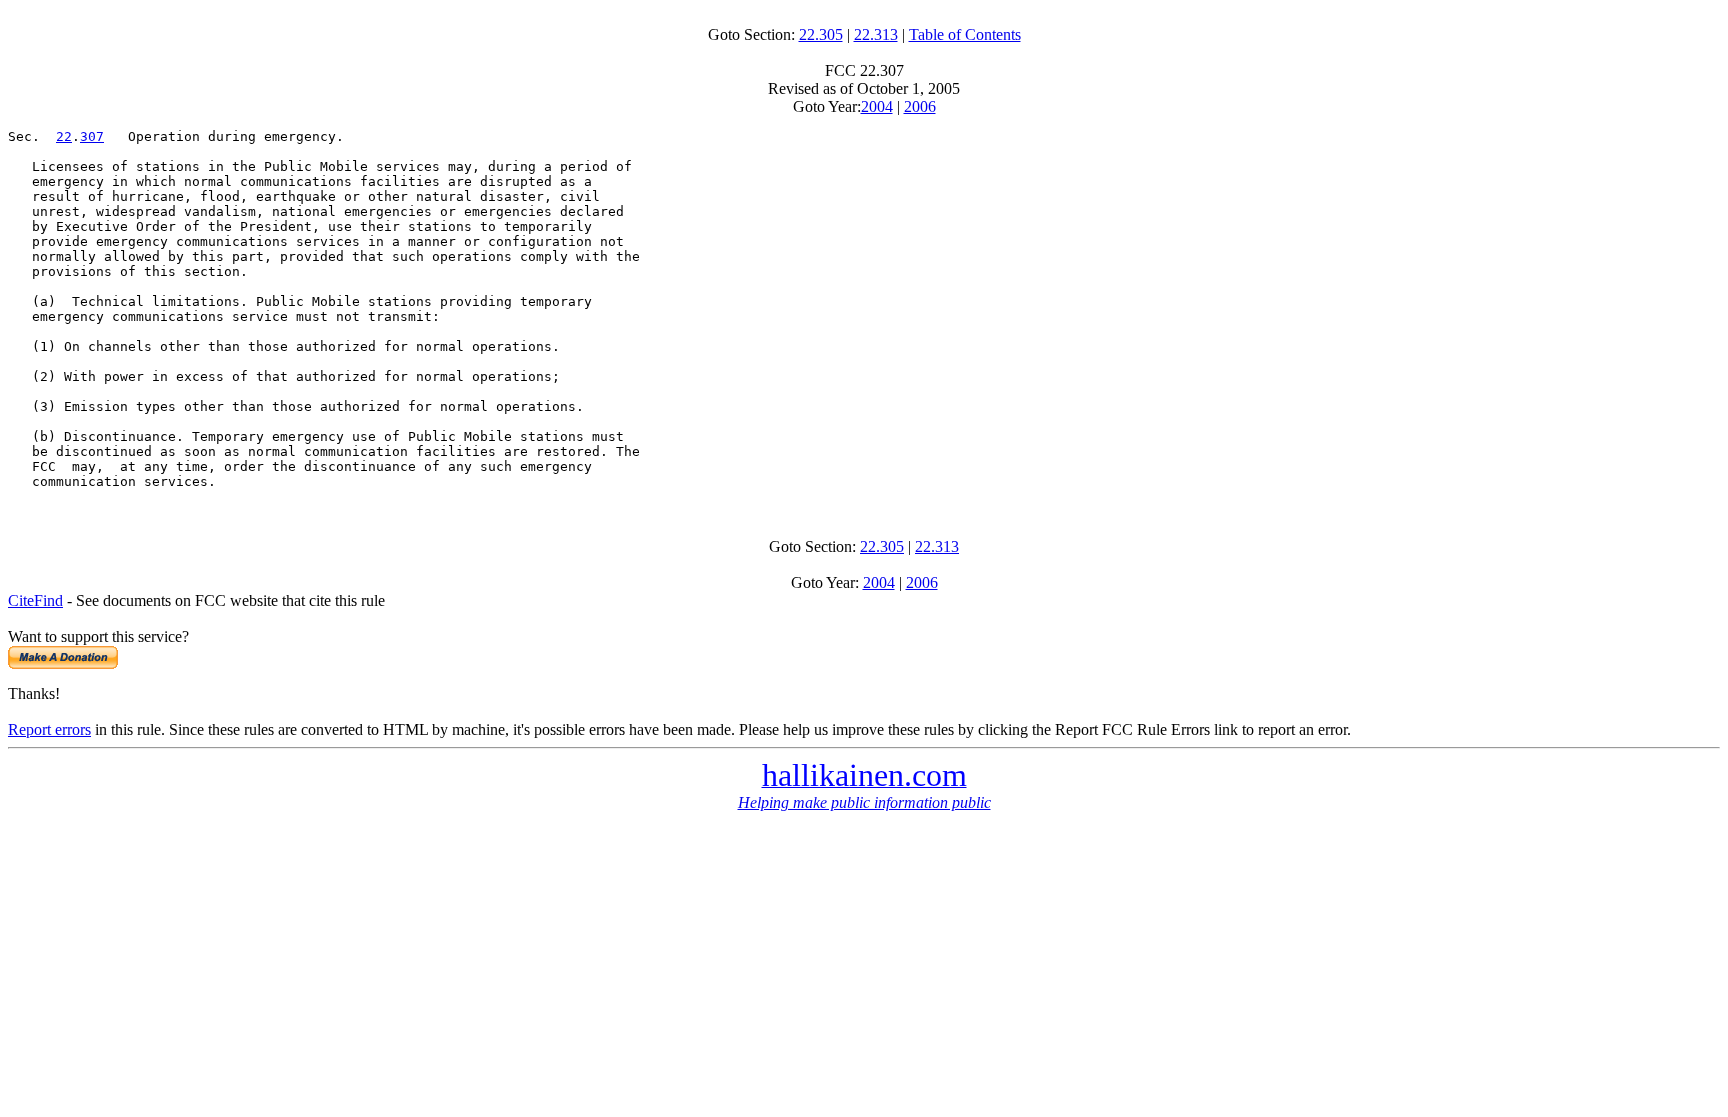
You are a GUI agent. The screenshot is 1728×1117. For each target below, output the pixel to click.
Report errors (49, 729)
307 (92, 136)
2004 (877, 106)
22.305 (821, 34)
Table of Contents (965, 34)
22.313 (876, 34)
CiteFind (35, 600)
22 (64, 136)
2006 (920, 106)
